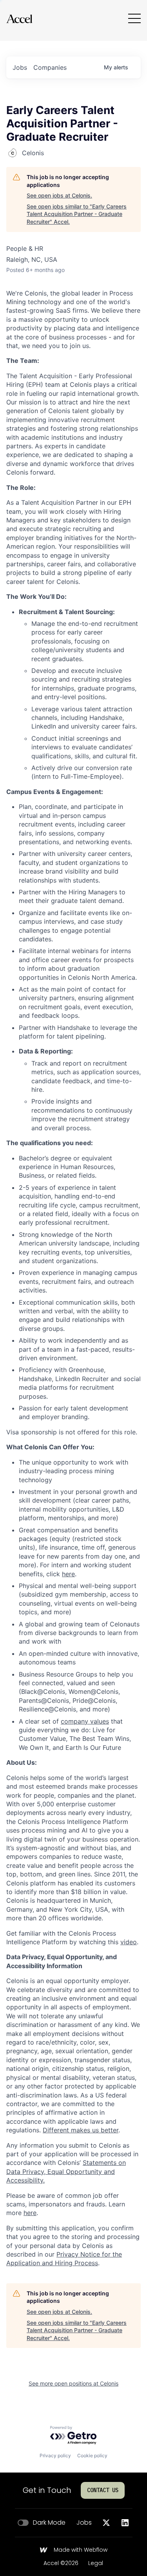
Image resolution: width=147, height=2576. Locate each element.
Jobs (84, 2523)
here (68, 1574)
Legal (96, 2563)
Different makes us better (81, 2130)
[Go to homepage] (19, 19)
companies (50, 67)
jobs (20, 67)
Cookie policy (92, 2455)
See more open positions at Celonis (73, 2383)
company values (85, 1721)
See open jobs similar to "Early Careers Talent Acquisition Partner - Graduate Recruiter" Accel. (77, 214)
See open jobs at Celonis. (59, 195)
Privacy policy (55, 2455)
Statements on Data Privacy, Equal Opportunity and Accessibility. (66, 2171)
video (129, 1942)
